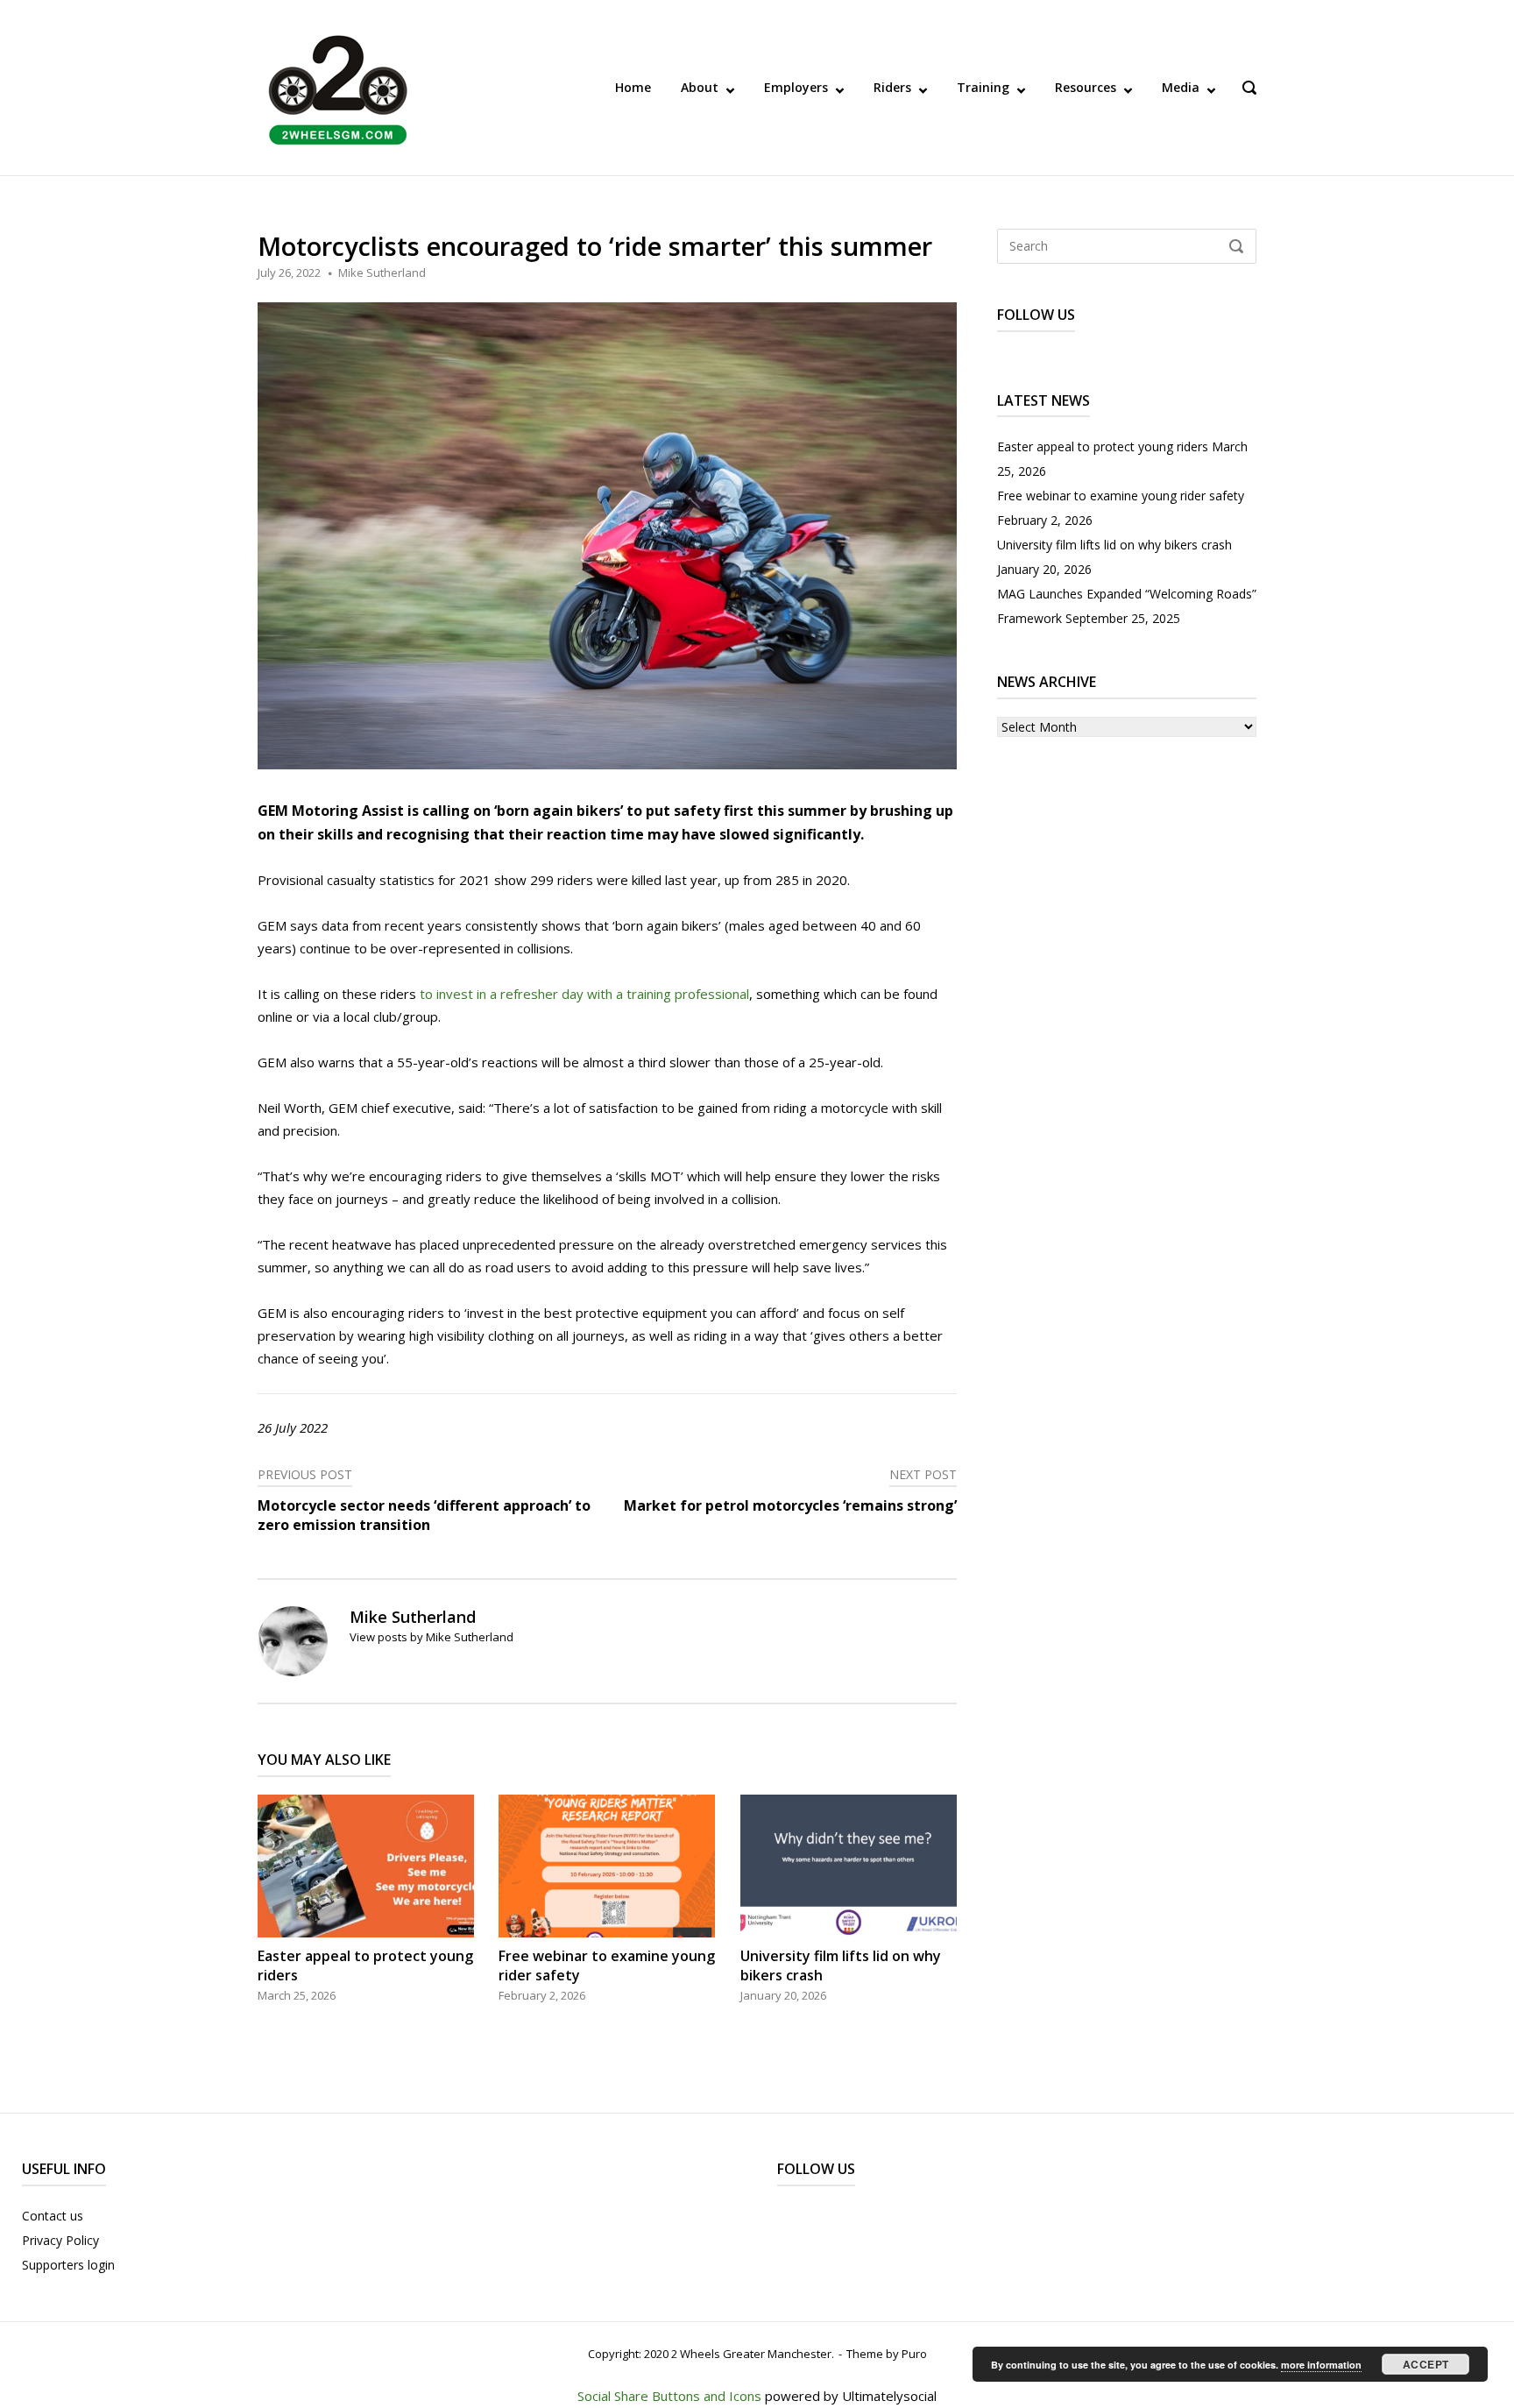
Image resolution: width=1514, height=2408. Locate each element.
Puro (914, 2354)
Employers (796, 87)
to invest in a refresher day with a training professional (584, 994)
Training (983, 87)
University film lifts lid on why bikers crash (1114, 545)
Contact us (53, 2216)
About (700, 87)
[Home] (338, 86)
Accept (1426, 2364)
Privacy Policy (60, 2240)
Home (633, 87)
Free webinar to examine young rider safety (1121, 496)
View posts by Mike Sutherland (432, 1637)
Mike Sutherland (382, 273)
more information (1321, 2365)
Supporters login (68, 2265)
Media (1181, 87)
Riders (892, 87)
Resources (1086, 87)
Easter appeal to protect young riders (1103, 446)
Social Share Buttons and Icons (669, 2396)
